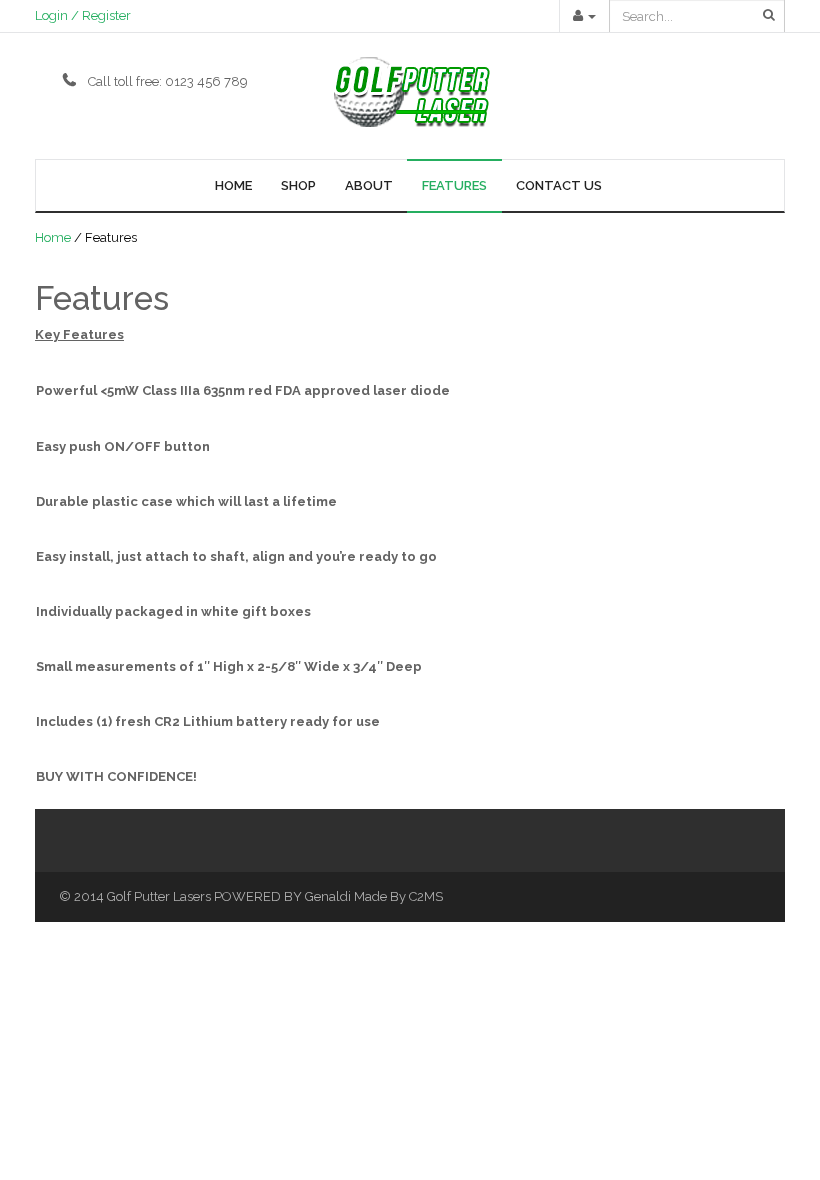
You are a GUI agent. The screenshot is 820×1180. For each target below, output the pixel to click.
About (369, 185)
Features (454, 185)
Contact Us (559, 185)
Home (233, 185)
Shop (298, 185)
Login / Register (83, 15)
